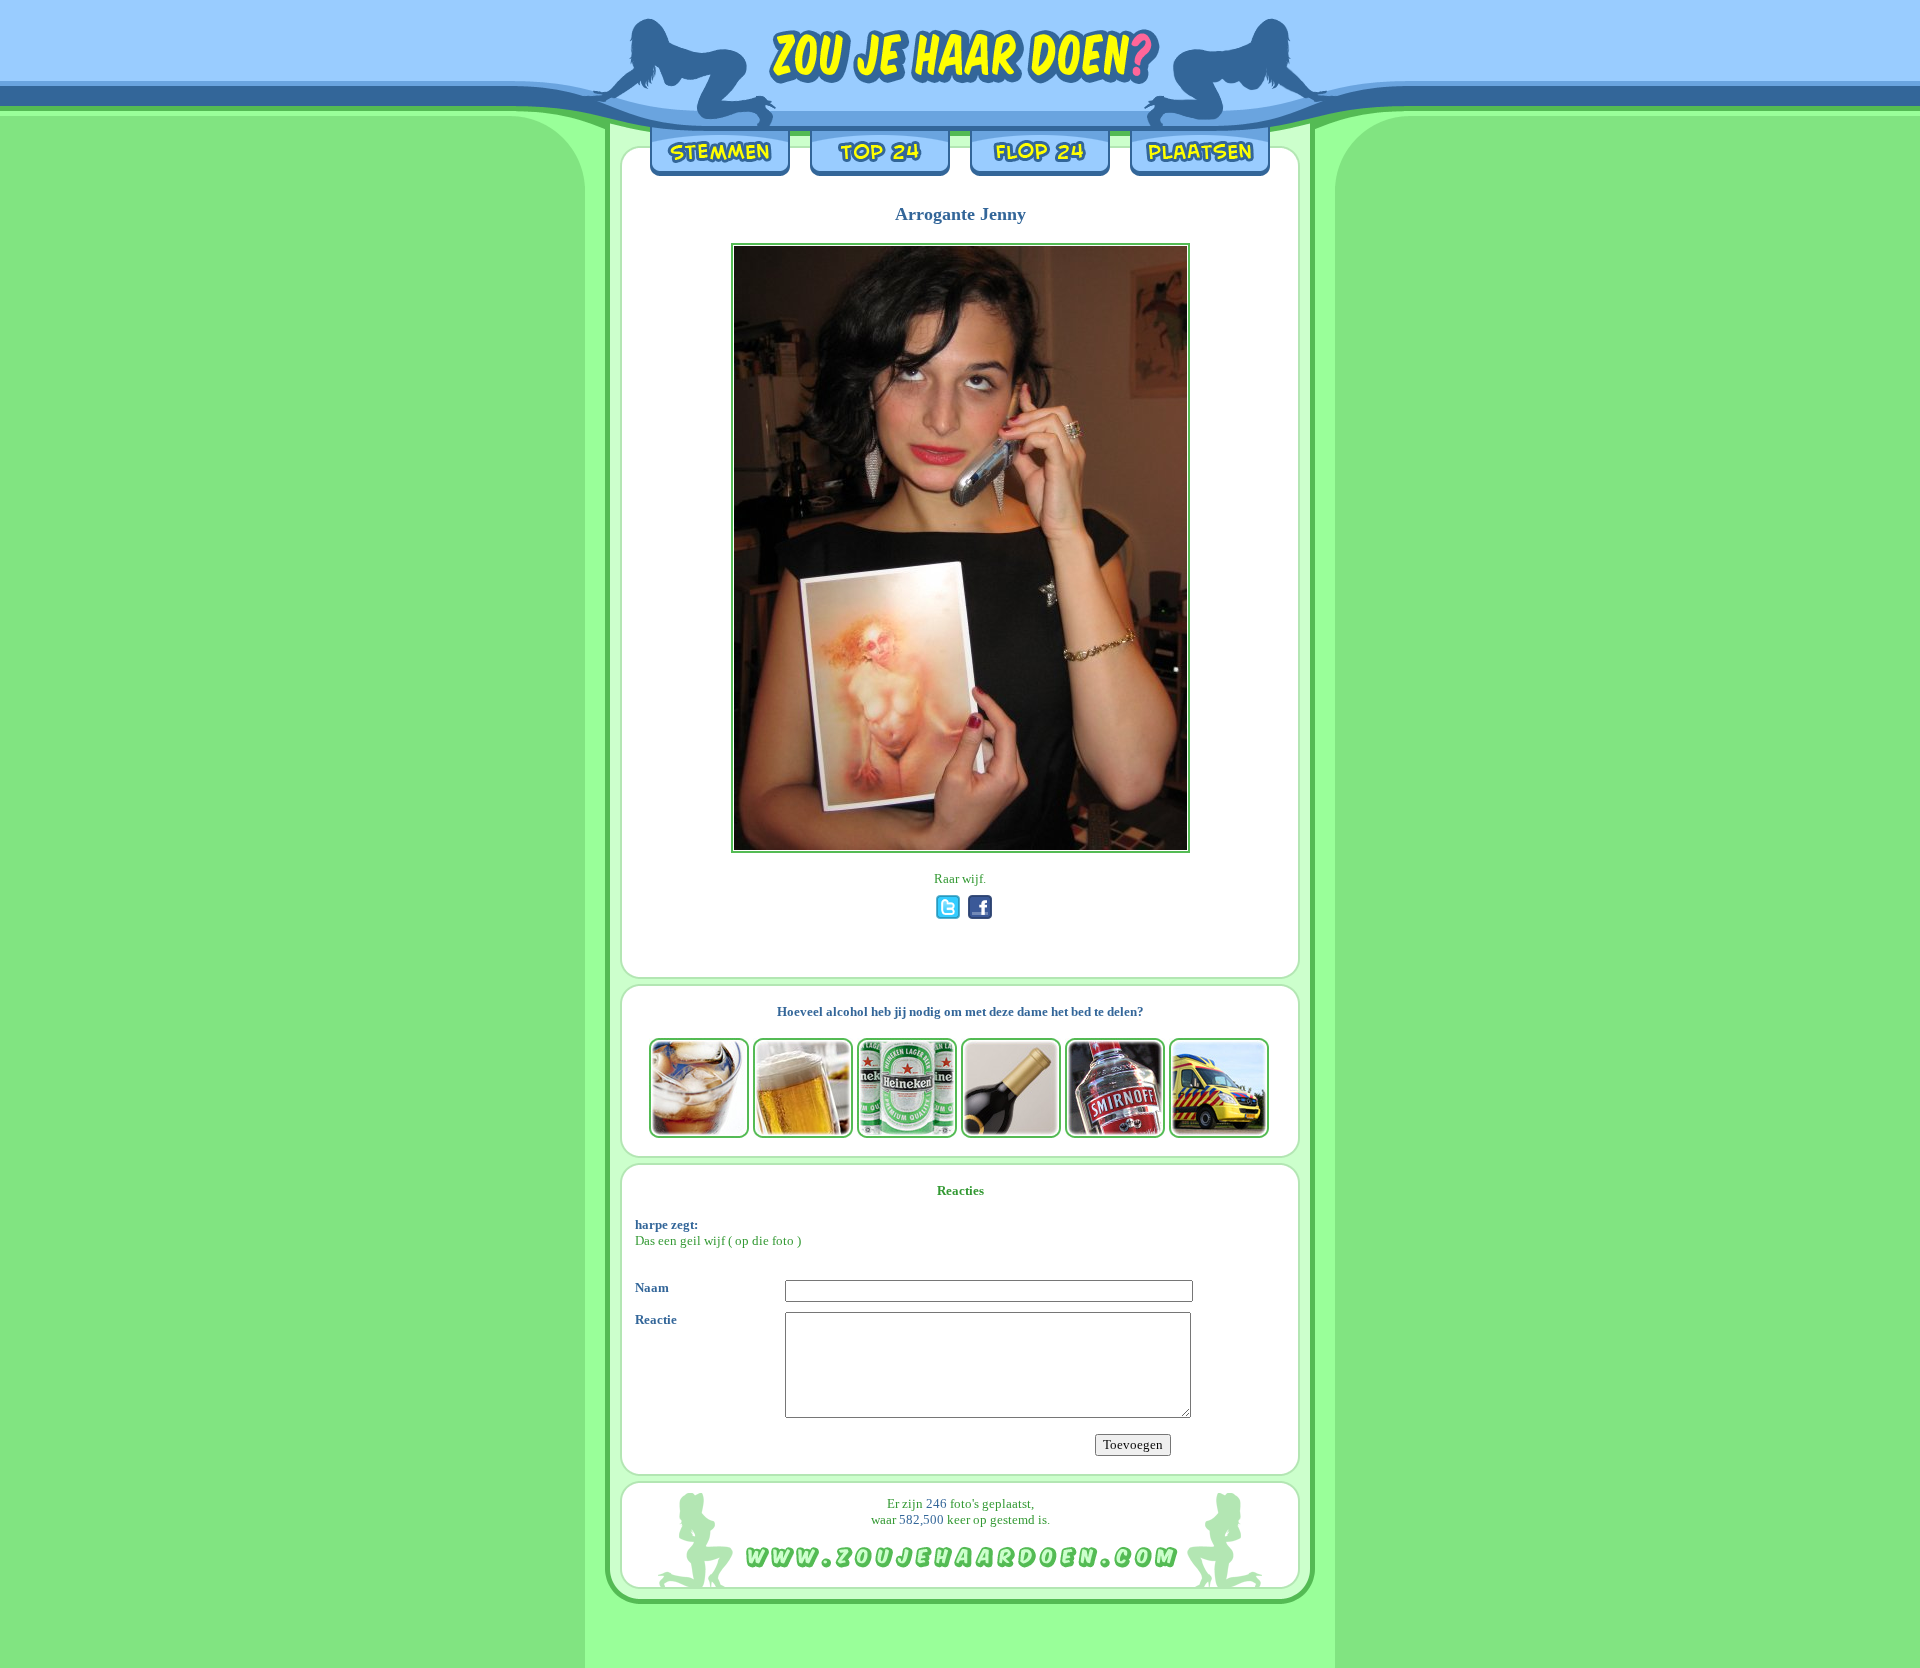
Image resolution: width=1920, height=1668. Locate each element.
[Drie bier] (907, 1088)
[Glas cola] (699, 1088)
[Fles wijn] (1011, 1088)
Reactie (656, 1319)
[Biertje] (803, 1088)
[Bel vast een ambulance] (1219, 1088)
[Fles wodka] (1115, 1088)
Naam (652, 1287)
